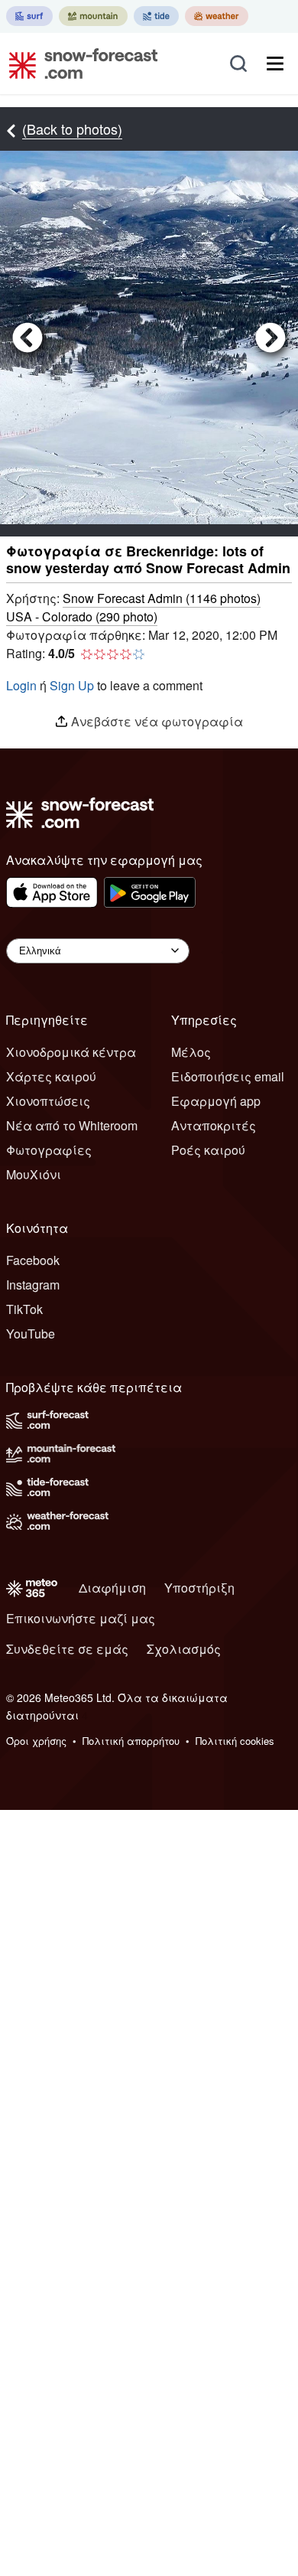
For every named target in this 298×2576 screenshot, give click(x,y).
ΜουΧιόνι (34, 1174)
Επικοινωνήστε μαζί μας (81, 1618)
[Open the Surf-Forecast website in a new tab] (29, 16)
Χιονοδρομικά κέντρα (71, 1052)
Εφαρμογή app (216, 1101)
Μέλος (191, 1052)
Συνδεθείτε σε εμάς (67, 1649)
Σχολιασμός (184, 1649)
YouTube (31, 1334)
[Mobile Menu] (275, 64)
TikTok (24, 1309)
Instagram (33, 1285)
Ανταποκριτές (214, 1125)
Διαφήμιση (112, 1588)
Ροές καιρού (208, 1150)
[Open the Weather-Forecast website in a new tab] (217, 16)
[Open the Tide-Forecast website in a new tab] (156, 16)
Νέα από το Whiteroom (72, 1125)
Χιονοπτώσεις (48, 1101)
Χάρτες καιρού (51, 1076)
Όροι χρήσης (36, 1741)
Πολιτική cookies (235, 1741)
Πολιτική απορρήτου (131, 1741)
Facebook (33, 1260)
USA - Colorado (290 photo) (82, 616)
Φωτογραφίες (49, 1150)
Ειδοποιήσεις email (228, 1076)
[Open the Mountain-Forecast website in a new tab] (93, 16)
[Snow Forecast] (79, 64)
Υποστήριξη (199, 1588)
